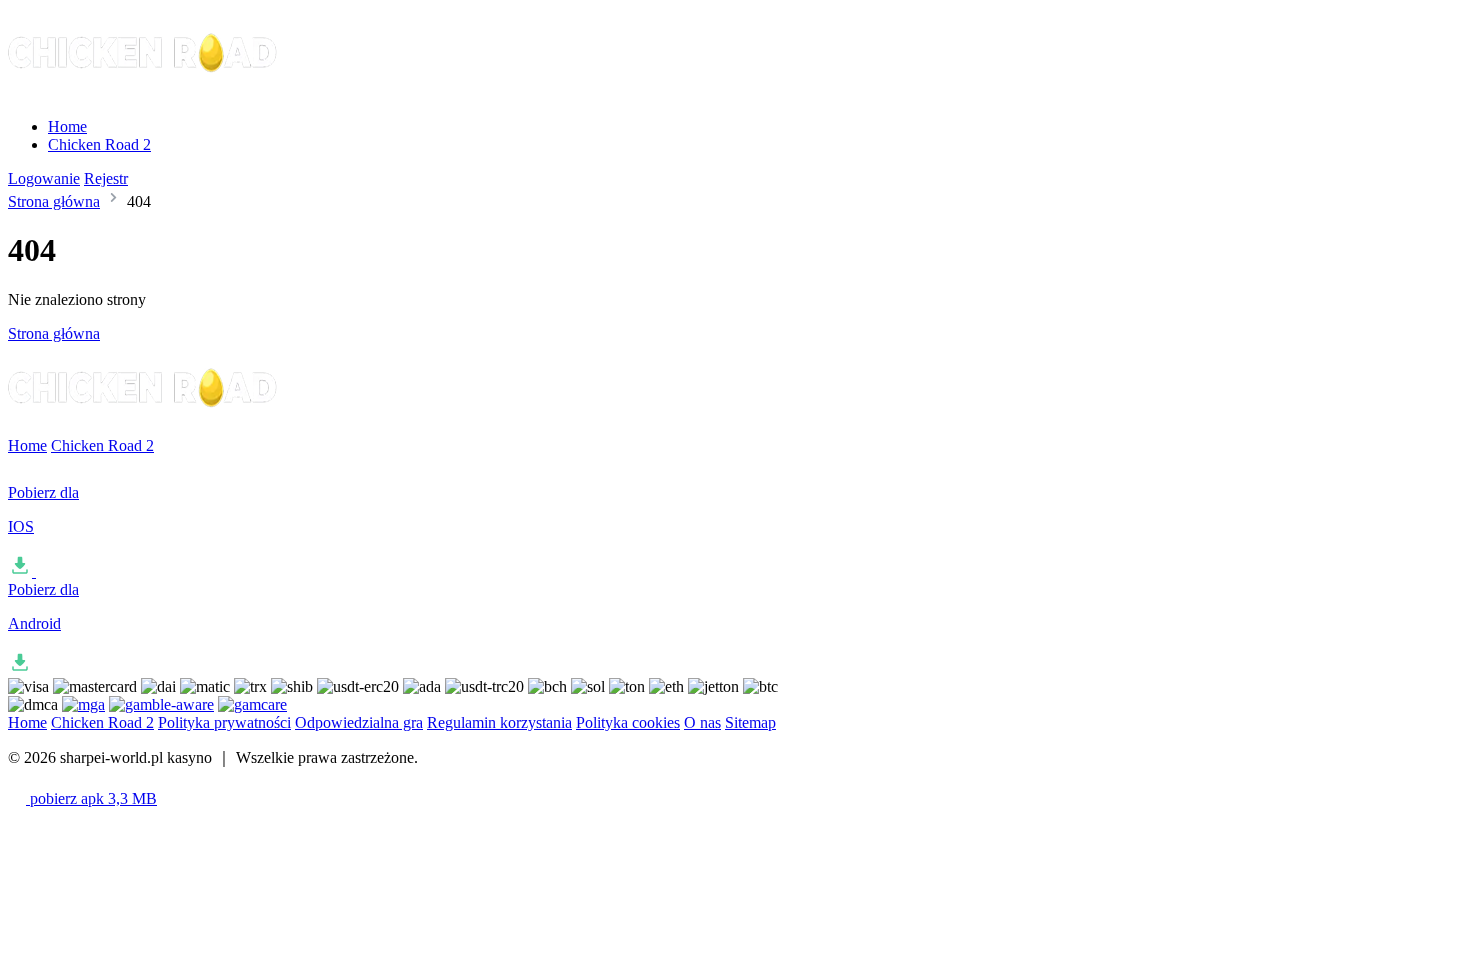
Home (67, 126)
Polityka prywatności (224, 722)
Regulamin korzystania (499, 722)
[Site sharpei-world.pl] (144, 92)
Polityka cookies (628, 722)
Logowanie (44, 178)
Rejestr (106, 178)
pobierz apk (91, 798)
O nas (702, 722)
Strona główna (54, 201)
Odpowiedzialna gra (359, 722)
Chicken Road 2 (99, 144)
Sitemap (750, 722)
